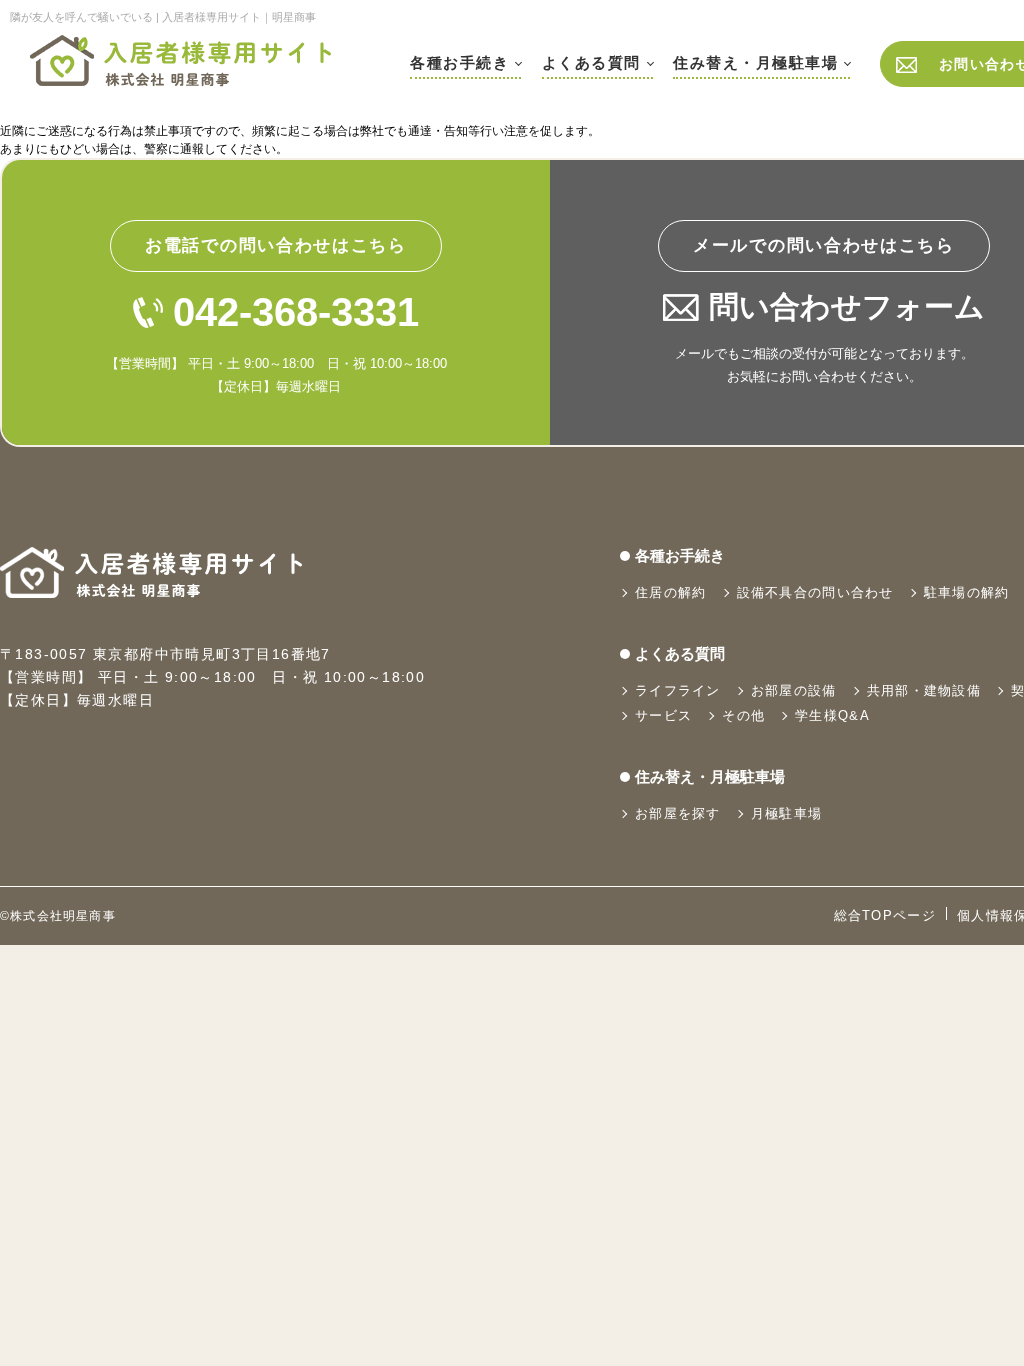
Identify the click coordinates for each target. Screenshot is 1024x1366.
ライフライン (678, 690)
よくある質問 (591, 62)
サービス (663, 715)
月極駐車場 (787, 813)
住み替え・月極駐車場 (755, 62)
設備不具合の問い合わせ (815, 592)
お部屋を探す (678, 813)
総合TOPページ (885, 915)
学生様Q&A (832, 715)
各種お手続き (459, 62)
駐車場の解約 (967, 592)
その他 (743, 715)
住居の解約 (671, 592)
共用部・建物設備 (924, 690)
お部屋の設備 (794, 690)
